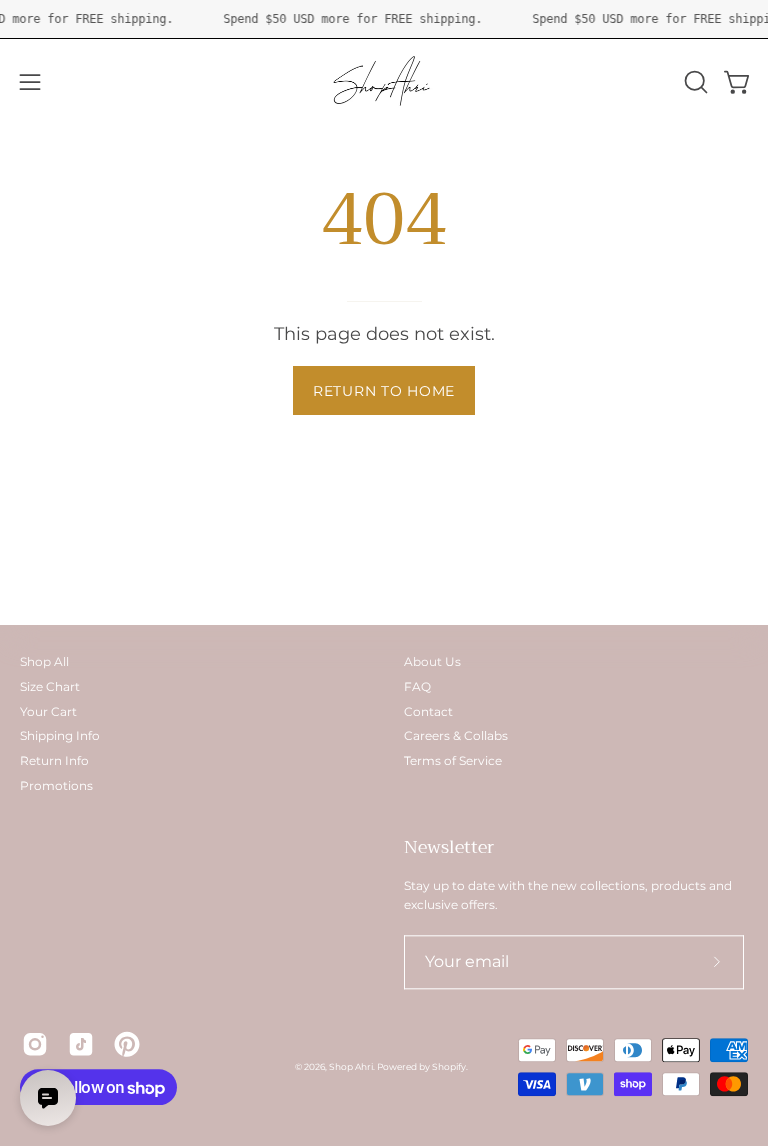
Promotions (56, 785)
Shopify (449, 1066)
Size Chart (50, 686)
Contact (428, 711)
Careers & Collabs (456, 736)
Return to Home (384, 391)
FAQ (417, 686)
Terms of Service (453, 760)
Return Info (54, 760)
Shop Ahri (351, 1066)
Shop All (44, 661)
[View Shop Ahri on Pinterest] (127, 1044)
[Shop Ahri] (384, 82)
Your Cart (48, 711)
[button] (694, 82)
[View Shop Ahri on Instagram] (35, 1044)
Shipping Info (60, 736)
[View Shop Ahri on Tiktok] (81, 1044)
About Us (432, 661)
